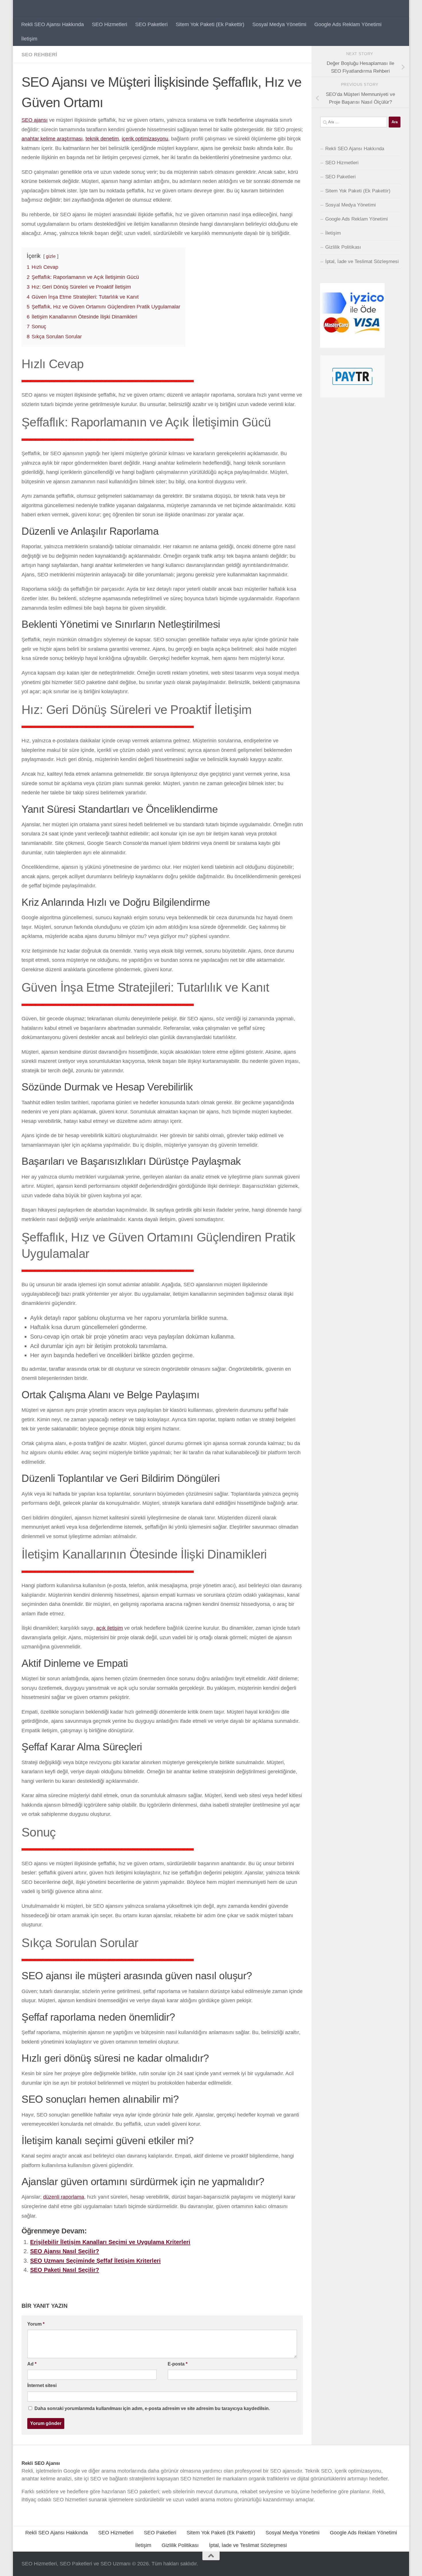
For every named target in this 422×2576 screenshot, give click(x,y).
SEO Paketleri (151, 24)
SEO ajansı (35, 120)
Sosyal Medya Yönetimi (279, 24)
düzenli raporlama (64, 2197)
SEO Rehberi (39, 55)
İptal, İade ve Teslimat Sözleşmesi (362, 261)
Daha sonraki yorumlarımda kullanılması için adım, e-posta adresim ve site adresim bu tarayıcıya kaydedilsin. (152, 2408)
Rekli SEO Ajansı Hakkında (53, 24)
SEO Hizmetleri (110, 24)
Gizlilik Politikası (343, 247)
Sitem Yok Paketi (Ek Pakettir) (210, 24)
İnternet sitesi (42, 2385)
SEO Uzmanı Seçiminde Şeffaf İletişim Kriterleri (95, 2261)
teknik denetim (102, 139)
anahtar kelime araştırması (52, 139)
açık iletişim (110, 1628)
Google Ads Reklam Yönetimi (348, 24)
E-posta (178, 2364)
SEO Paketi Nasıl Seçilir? (65, 2270)
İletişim (29, 39)
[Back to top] (211, 2556)
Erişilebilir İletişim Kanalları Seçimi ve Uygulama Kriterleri (110, 2242)
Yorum (36, 2324)
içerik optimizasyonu (145, 139)
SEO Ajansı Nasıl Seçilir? (65, 2251)
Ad (32, 2364)
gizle (51, 256)
